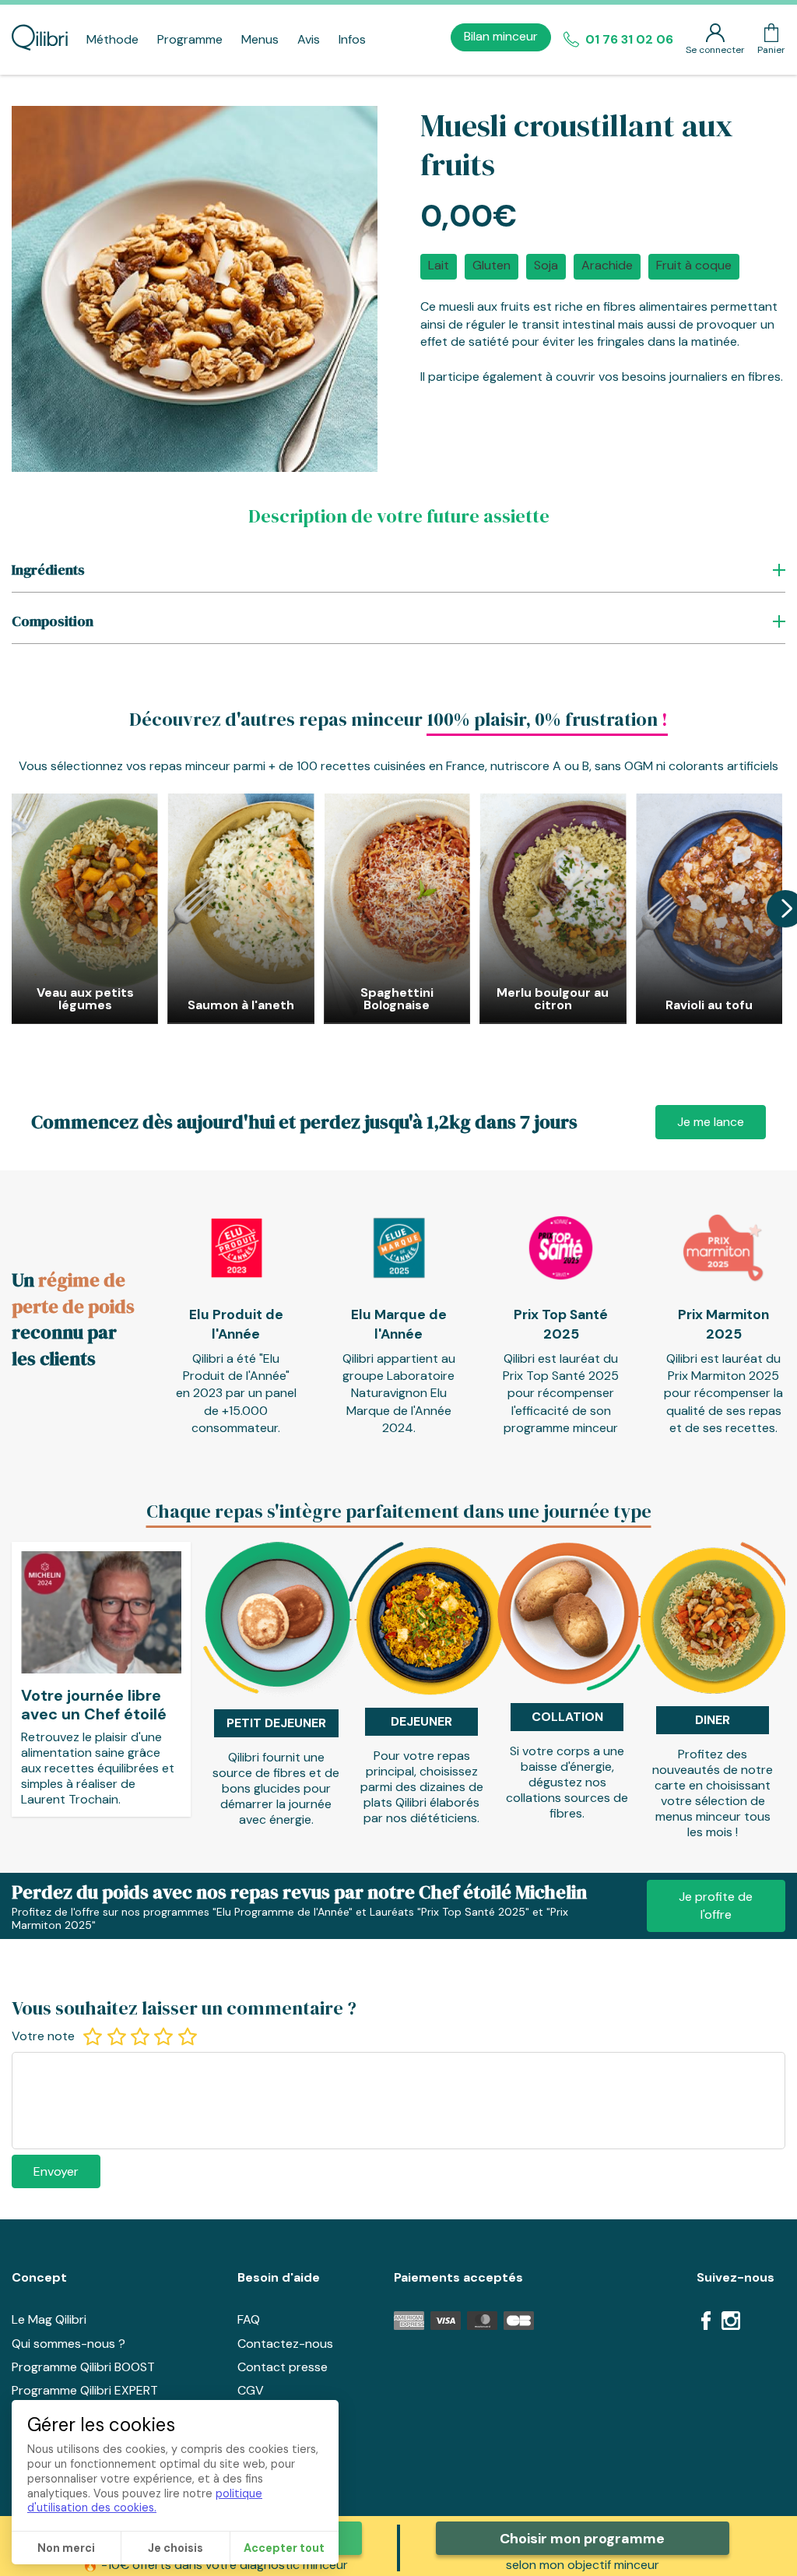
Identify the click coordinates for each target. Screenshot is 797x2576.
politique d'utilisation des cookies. (145, 2501)
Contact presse (283, 2367)
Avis (309, 39)
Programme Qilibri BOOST (83, 2367)
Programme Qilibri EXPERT (85, 2390)
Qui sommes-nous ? (68, 2344)
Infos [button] (352, 39)
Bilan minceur (501, 36)
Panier (771, 50)
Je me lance (711, 1122)
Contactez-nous (285, 2344)
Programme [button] (190, 39)
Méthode (112, 39)
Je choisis (176, 2548)
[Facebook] (706, 2323)
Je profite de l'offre (716, 1905)
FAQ (249, 2319)
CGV (251, 2390)
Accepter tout (284, 2548)
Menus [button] (260, 39)
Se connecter (715, 50)
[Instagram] (731, 2323)
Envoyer (56, 2171)
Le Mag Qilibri (49, 2319)
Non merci (66, 2548)
